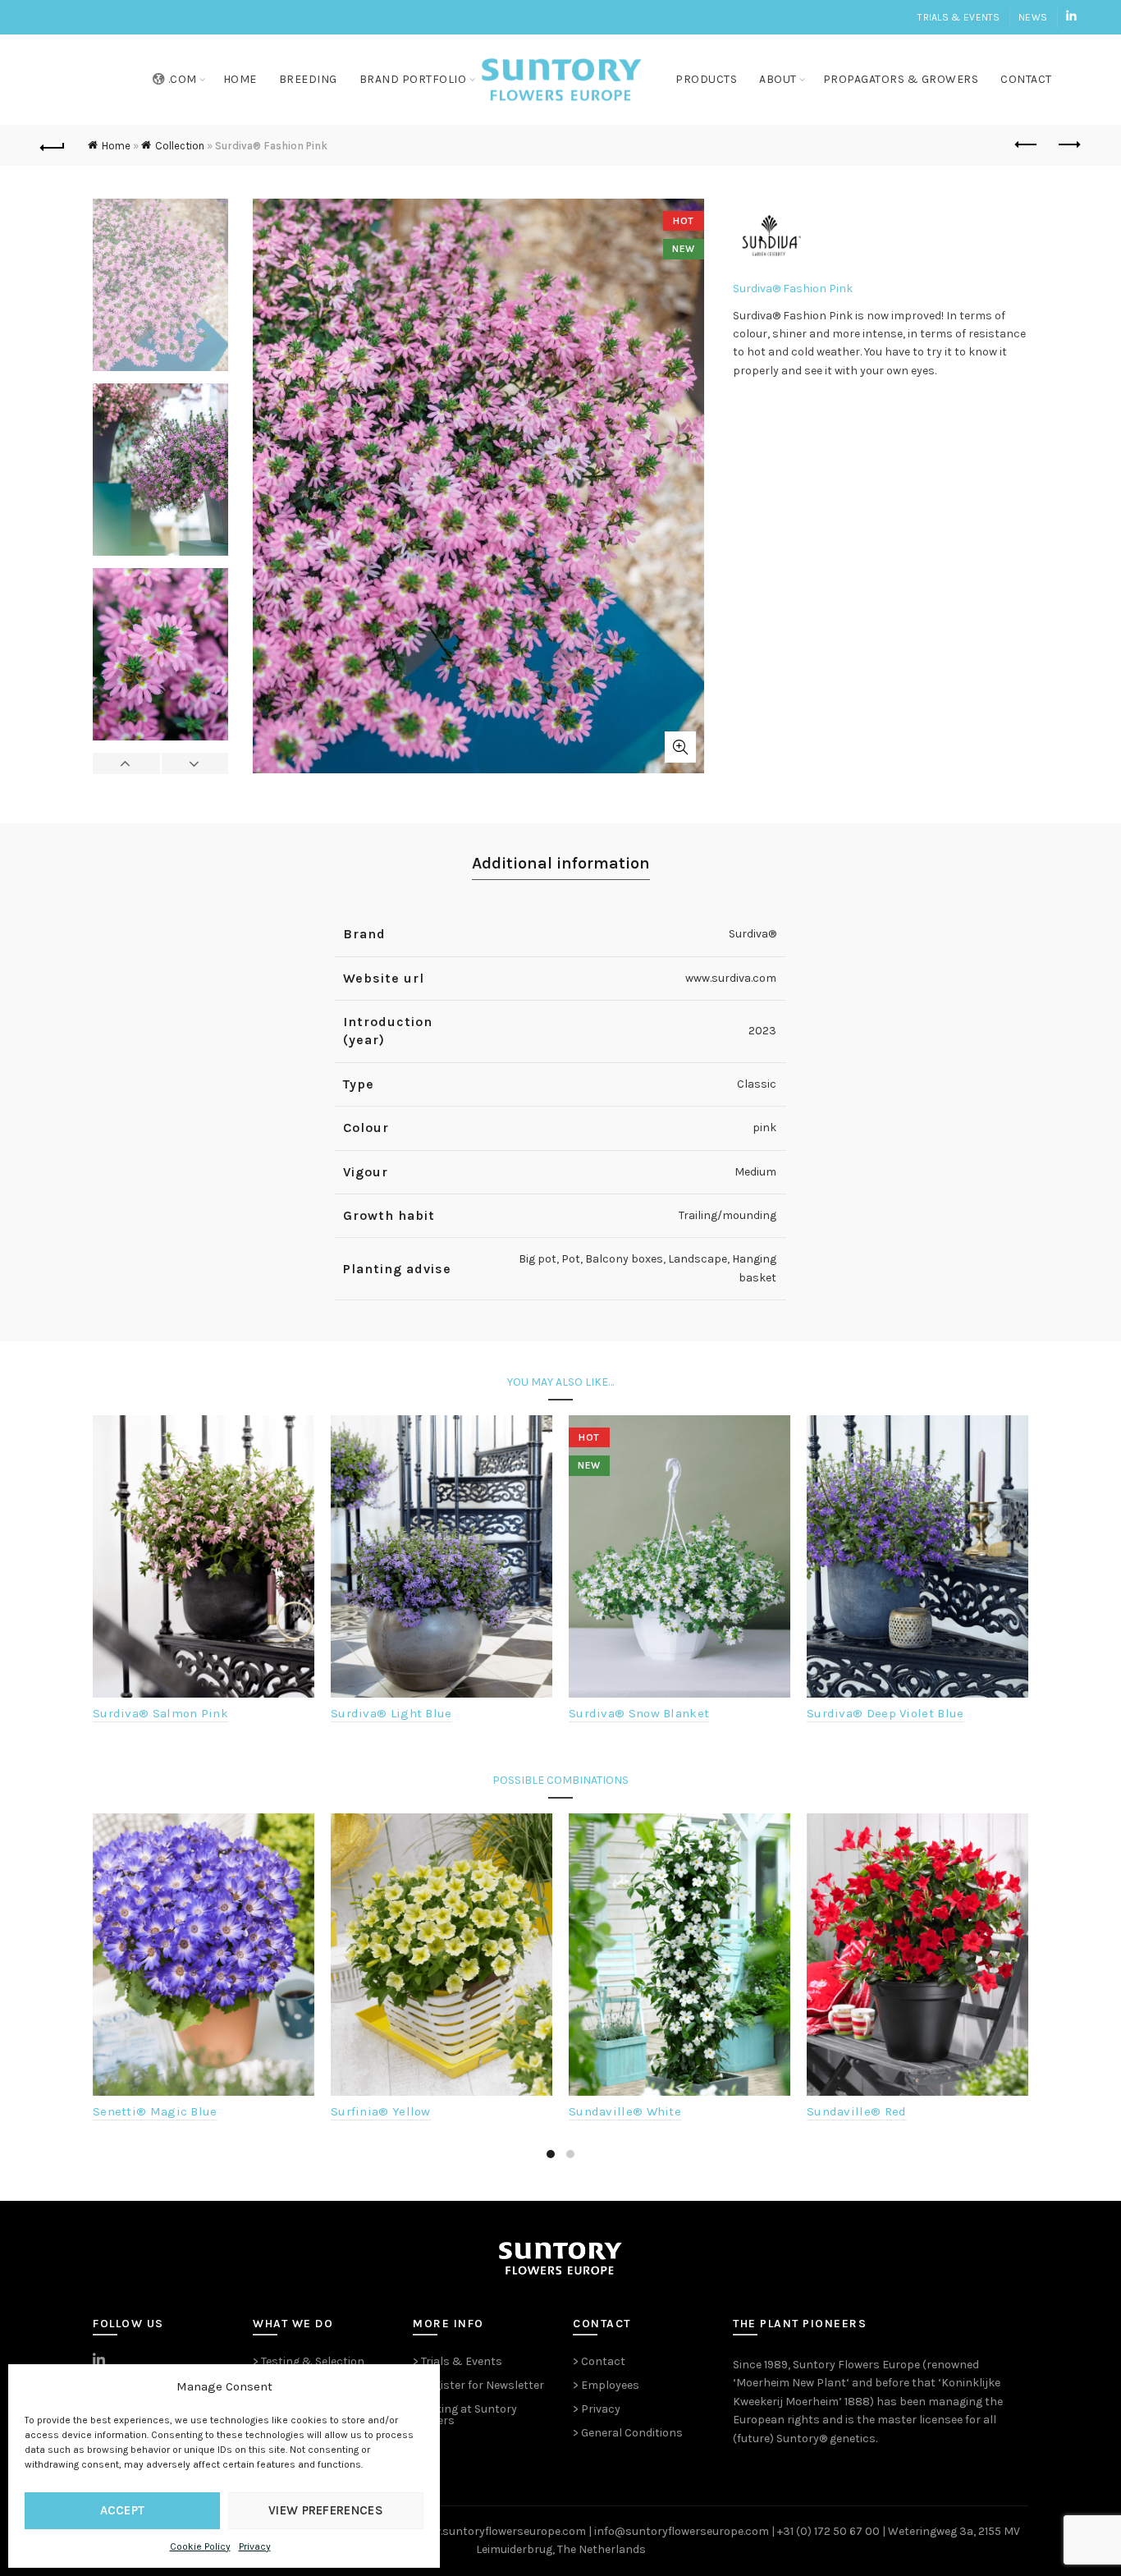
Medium (755, 1172)
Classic (757, 1084)
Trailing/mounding (728, 1215)
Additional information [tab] (561, 863)
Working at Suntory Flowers (465, 2415)
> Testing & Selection (309, 2361)
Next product (1068, 145)
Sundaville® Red (857, 2111)
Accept (123, 2510)
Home (240, 79)
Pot (571, 1259)
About (778, 79)
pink (764, 1128)
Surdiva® (753, 934)
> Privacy (597, 2409)
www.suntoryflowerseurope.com (501, 2531)
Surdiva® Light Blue (391, 1713)
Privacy (255, 2546)
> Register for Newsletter (478, 2385)
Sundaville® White (625, 2111)
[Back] (53, 145)
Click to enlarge (680, 747)
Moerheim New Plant (791, 2383)
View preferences (326, 2510)
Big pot (538, 1259)
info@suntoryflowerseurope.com (682, 2531)
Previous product (1027, 145)
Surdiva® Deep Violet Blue (885, 1713)
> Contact (599, 2361)
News (1033, 17)
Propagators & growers (901, 79)
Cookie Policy (200, 2546)
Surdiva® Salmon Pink (160, 1713)
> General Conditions (628, 2433)
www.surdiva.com (731, 978)
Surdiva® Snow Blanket (639, 1713)
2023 (762, 1031)
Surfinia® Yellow (381, 2111)
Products (706, 79)
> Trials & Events (458, 2361)
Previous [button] (127, 763)
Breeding (308, 79)
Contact (1026, 79)
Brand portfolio (413, 79)
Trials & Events (959, 17)
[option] (160, 291)
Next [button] (195, 763)
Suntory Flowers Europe (856, 2365)
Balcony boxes (624, 1259)
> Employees (606, 2385)
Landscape (698, 1259)
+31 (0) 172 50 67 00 (828, 2531)
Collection (180, 146)
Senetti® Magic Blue (155, 2111)
